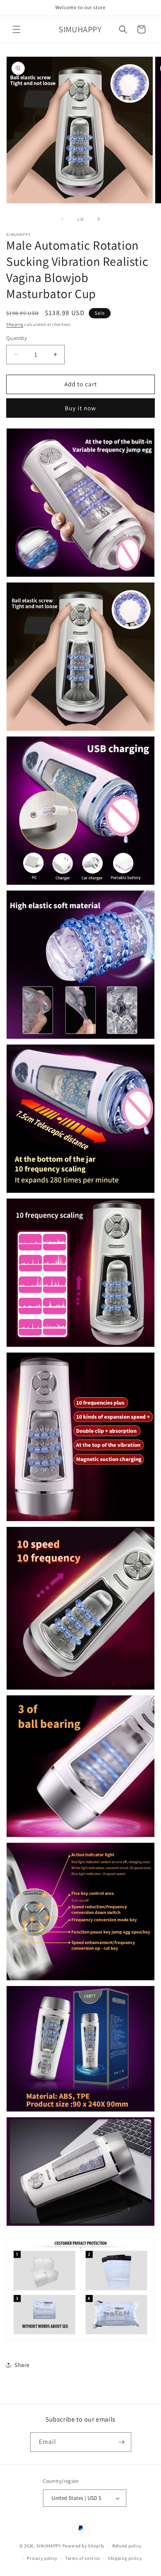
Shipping (15, 324)
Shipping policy (125, 2558)
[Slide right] (99, 219)
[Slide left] (62, 219)
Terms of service (83, 2558)
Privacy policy (42, 2558)
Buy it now (80, 408)
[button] (17, 29)
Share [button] (22, 2365)
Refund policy (127, 2546)
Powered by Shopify (84, 2546)
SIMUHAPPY (49, 2546)
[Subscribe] (122, 2442)
